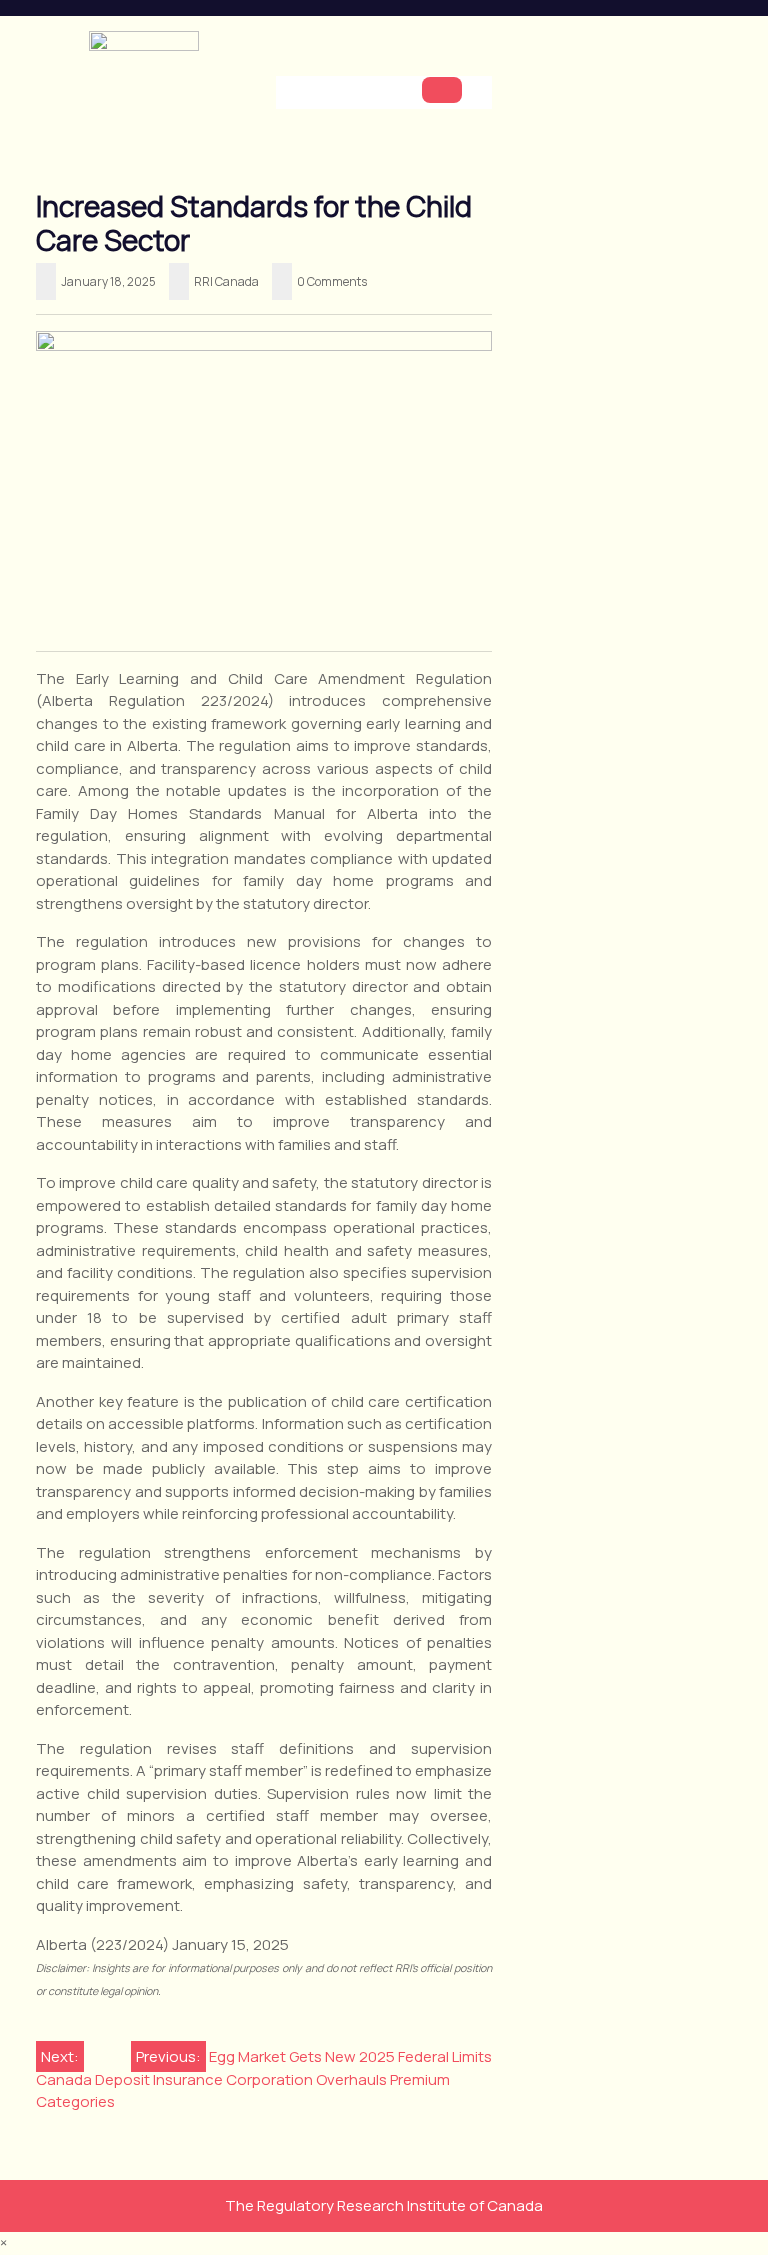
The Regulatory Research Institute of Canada (384, 2205)
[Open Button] (442, 90)
